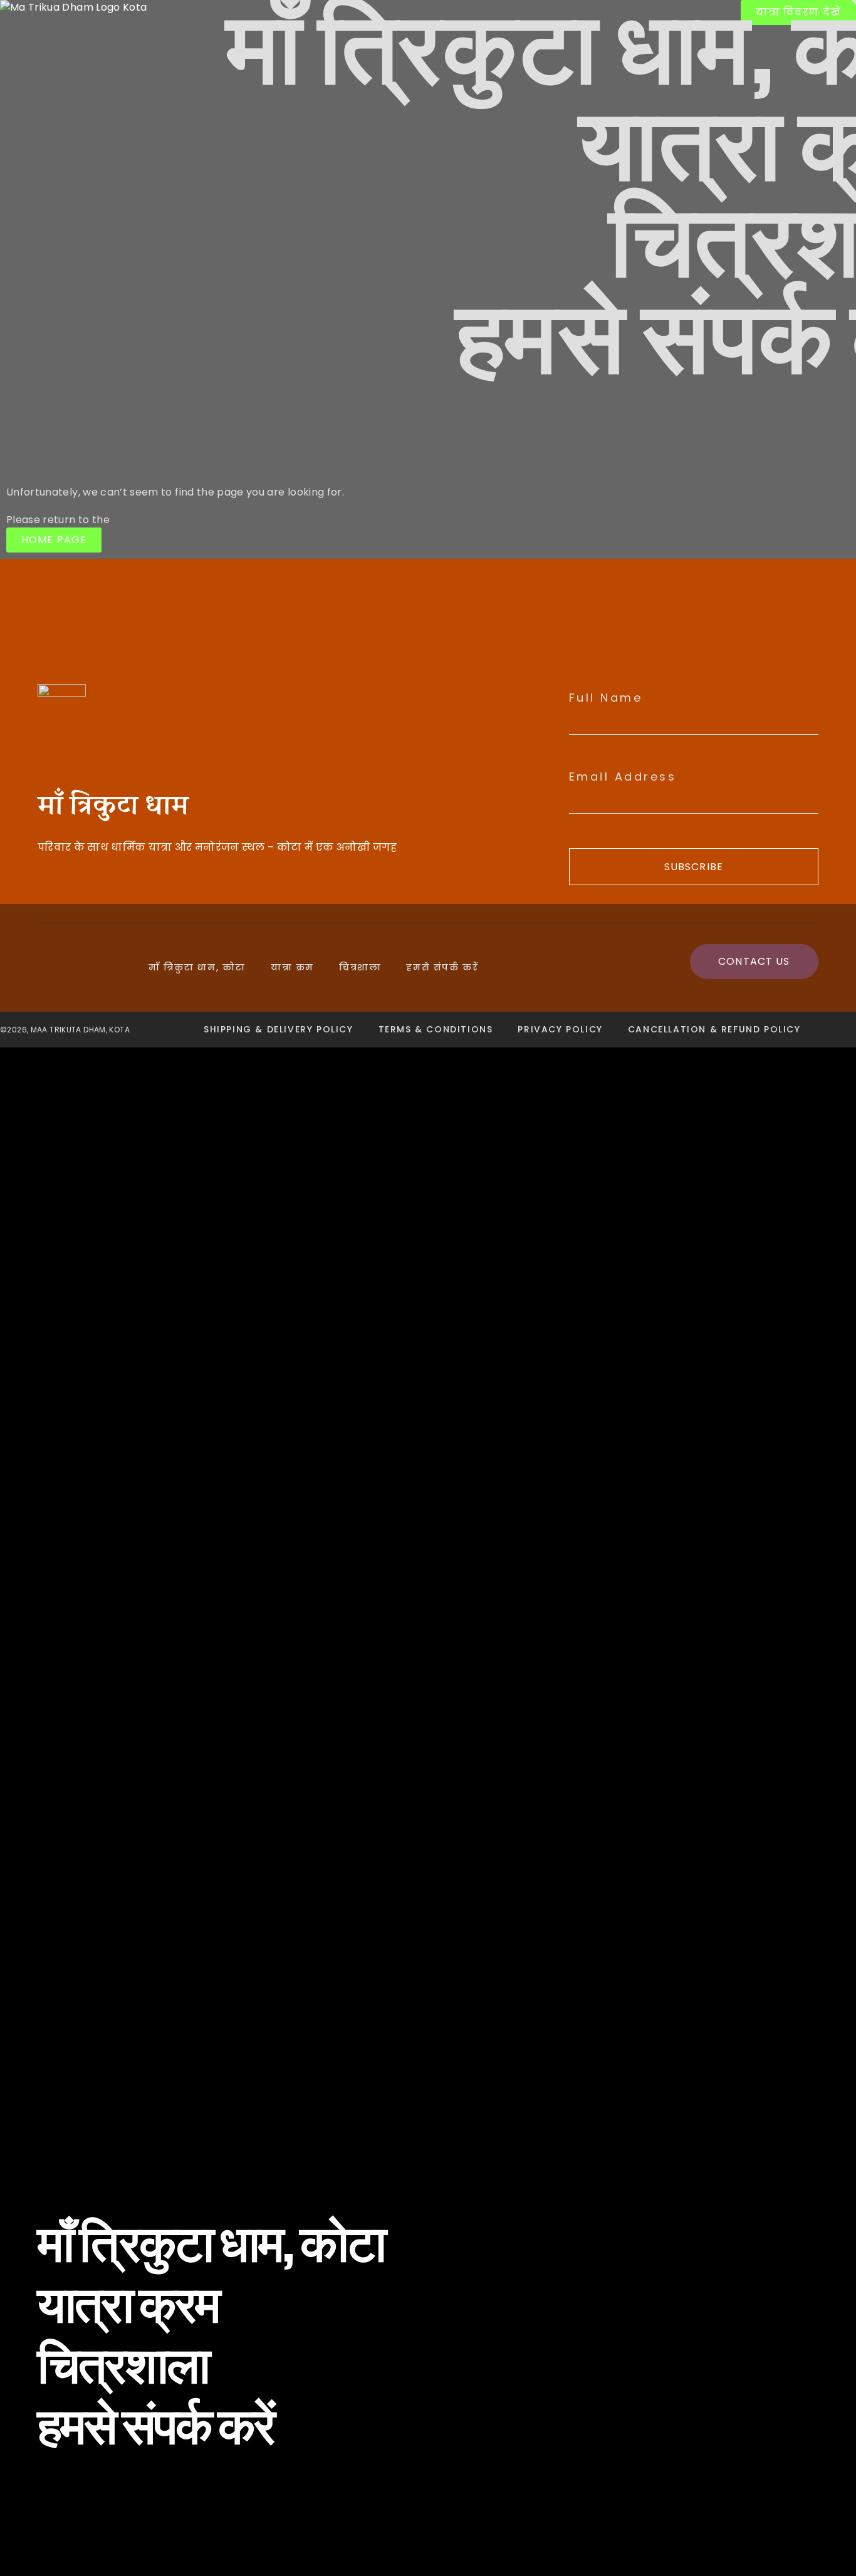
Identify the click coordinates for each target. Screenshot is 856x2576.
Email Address (623, 777)
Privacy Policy (560, 1029)
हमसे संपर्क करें (442, 967)
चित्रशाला (360, 967)
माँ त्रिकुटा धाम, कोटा (197, 967)
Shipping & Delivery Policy (279, 1029)
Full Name (606, 698)
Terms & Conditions (436, 1029)
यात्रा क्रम (292, 967)
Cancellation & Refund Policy (714, 1029)
